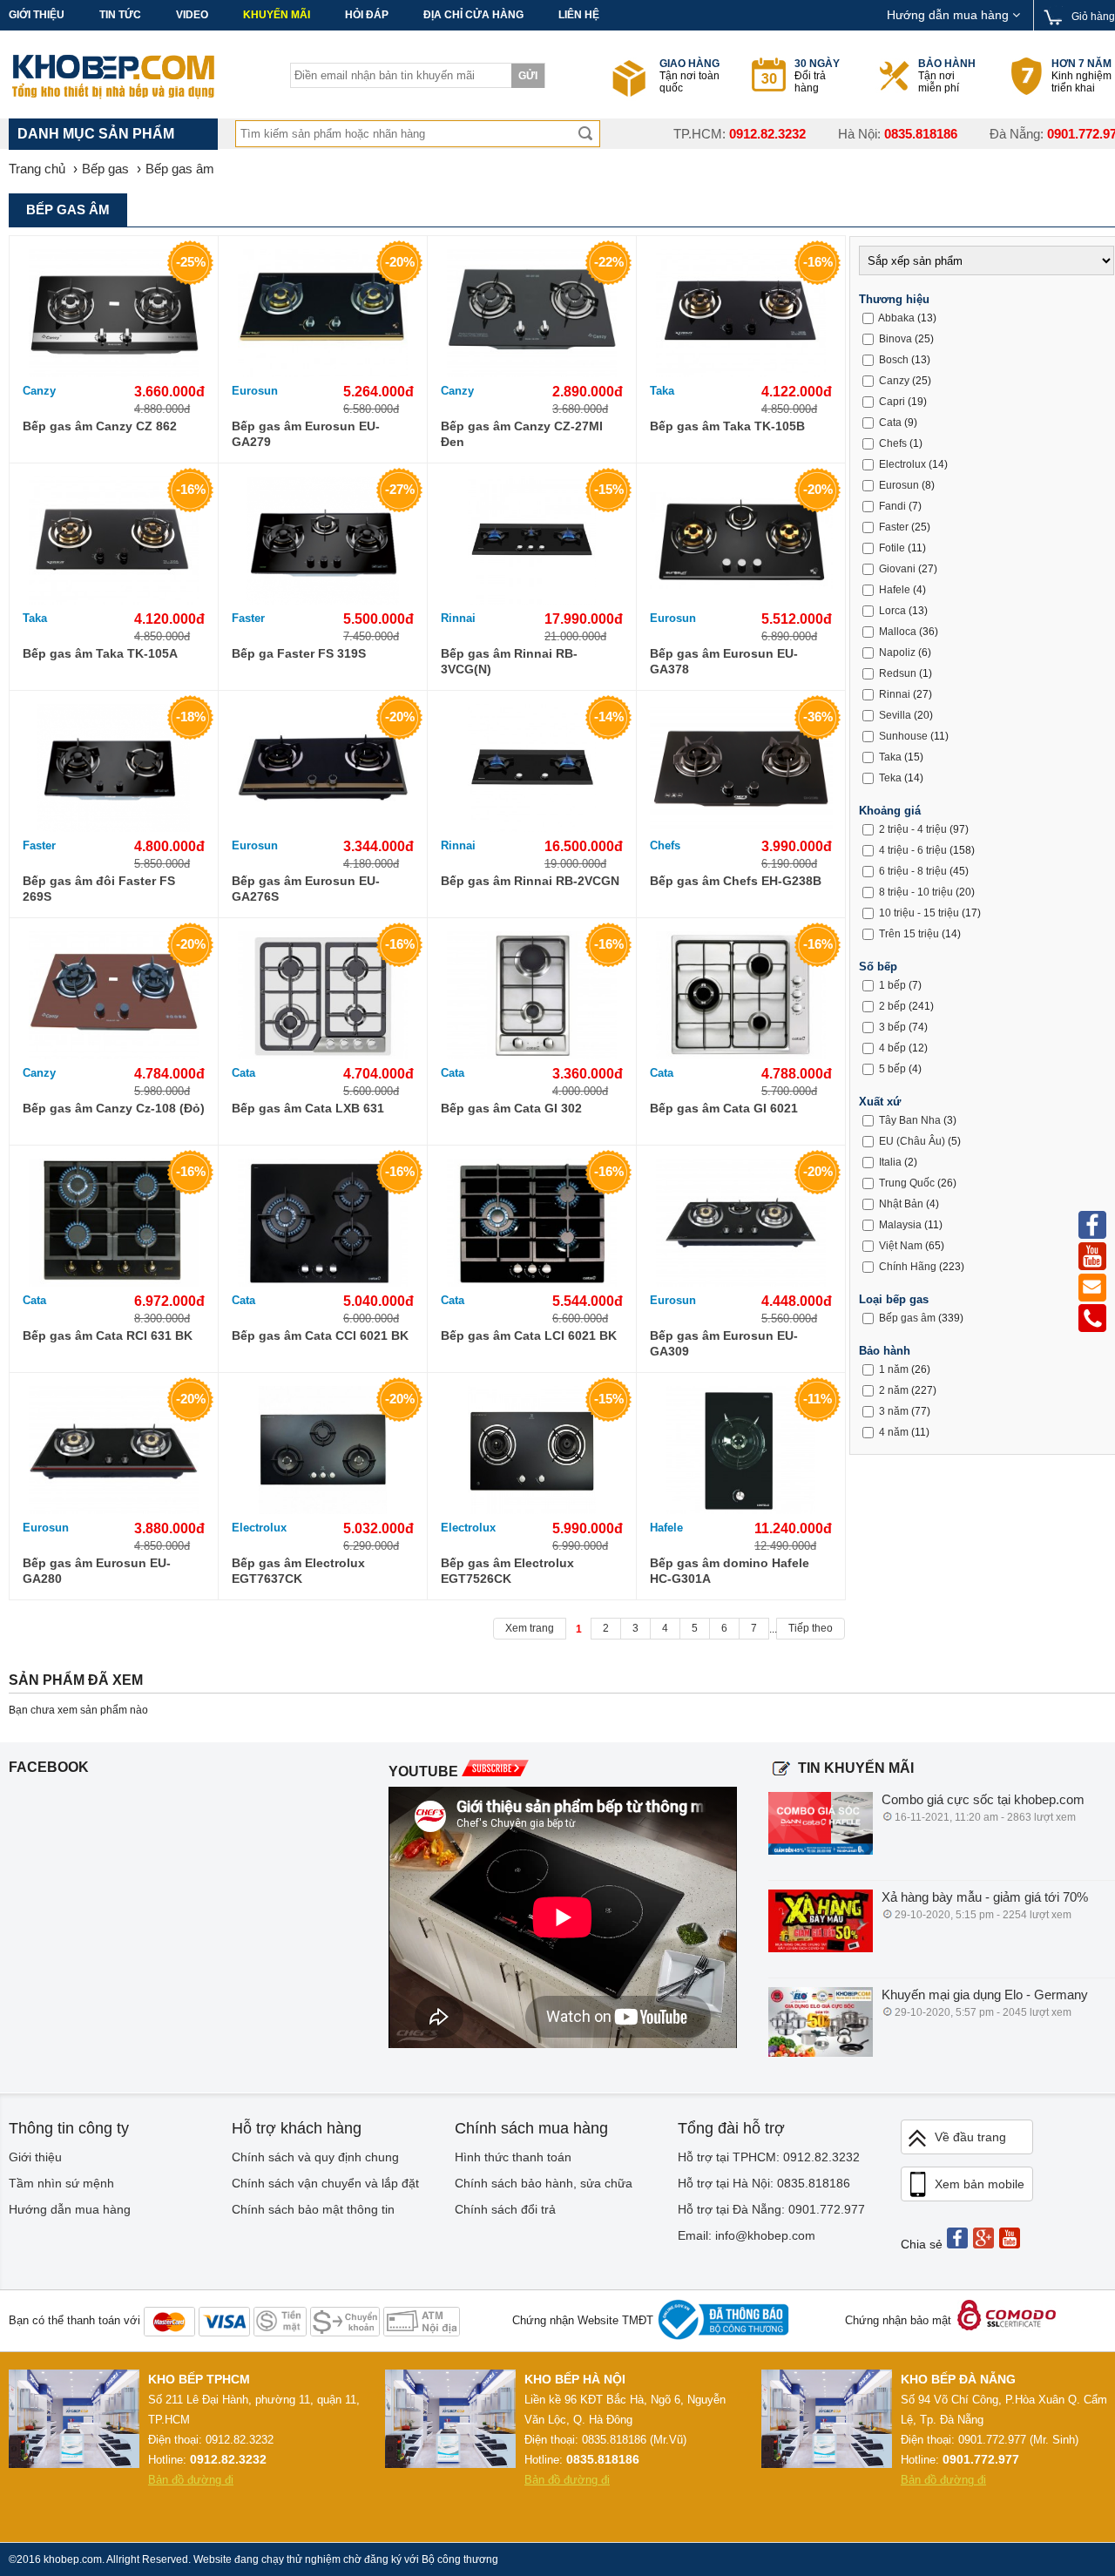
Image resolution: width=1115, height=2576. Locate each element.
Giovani (897, 569)
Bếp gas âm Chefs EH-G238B (736, 881)
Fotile (892, 548)
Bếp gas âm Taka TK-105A (100, 653)
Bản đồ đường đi (191, 2480)
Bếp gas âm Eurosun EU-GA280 (97, 1571)
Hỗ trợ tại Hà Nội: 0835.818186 (764, 2183)
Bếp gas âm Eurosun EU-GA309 (724, 1343)
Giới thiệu (37, 15)
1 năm (894, 1369)
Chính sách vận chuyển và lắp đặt (325, 2183)
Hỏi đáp (367, 15)
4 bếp (892, 1048)
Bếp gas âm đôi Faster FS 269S (99, 889)
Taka (662, 391)
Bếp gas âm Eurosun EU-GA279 (306, 434)
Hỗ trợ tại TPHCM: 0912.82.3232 (769, 2157)
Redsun (898, 673)
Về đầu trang (970, 2137)
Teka (890, 778)
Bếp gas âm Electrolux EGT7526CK (507, 1571)
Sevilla (895, 715)
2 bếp (892, 1006)
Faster (248, 618)
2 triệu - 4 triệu (913, 829)
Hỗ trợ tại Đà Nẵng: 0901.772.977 (771, 2209)
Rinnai (458, 618)
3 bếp (892, 1027)
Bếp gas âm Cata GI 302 (511, 1108)
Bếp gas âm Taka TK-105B (727, 426)
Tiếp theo (811, 1628)
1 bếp (892, 985)
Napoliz (897, 652)
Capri (892, 402)
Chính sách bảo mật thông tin (313, 2209)
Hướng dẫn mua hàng (949, 15)
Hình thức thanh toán (513, 2157)
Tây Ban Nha (910, 1120)
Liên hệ (579, 15)
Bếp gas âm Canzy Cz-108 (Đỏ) (114, 1108)
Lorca (892, 611)
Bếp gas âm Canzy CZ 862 (100, 426)
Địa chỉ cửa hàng (473, 15)
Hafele (666, 1528)
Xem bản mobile (980, 2184)
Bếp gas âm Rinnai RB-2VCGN (530, 881)
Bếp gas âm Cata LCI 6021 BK (529, 1335)
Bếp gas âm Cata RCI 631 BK (108, 1335)
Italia (890, 1162)
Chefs (665, 845)
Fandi (892, 506)
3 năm (894, 1411)
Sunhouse (903, 736)
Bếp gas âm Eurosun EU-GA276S (306, 889)
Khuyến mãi (277, 15)
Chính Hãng (908, 1267)
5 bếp (892, 1069)
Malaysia (900, 1225)
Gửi (528, 76)
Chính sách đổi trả (505, 2209)
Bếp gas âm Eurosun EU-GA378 (724, 661)
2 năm (894, 1390)
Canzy (39, 391)
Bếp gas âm (907, 1318)
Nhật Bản (901, 1204)
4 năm (894, 1432)
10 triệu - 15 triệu (919, 913)
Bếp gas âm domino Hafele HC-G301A (730, 1571)
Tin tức (120, 15)
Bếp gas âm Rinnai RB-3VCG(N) (509, 661)
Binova (895, 339)
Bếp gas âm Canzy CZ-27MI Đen (522, 434)
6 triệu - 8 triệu (913, 871)
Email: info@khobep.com (747, 2235)
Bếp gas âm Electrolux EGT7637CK (298, 1571)
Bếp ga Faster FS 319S (299, 653)
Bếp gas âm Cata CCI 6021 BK (320, 1335)
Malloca (898, 632)
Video (192, 15)
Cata (243, 1073)
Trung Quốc (907, 1183)
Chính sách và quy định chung (315, 2157)
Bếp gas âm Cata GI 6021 (724, 1108)
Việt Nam (901, 1246)
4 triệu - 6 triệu (913, 850)
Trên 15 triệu (909, 934)
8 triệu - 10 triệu (916, 892)
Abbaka (896, 318)
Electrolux (259, 1528)
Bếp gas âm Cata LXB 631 (308, 1108)
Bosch (894, 360)
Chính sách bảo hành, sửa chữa (544, 2183)
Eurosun (255, 391)
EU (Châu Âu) (912, 1141)
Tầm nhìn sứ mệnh (61, 2183)
